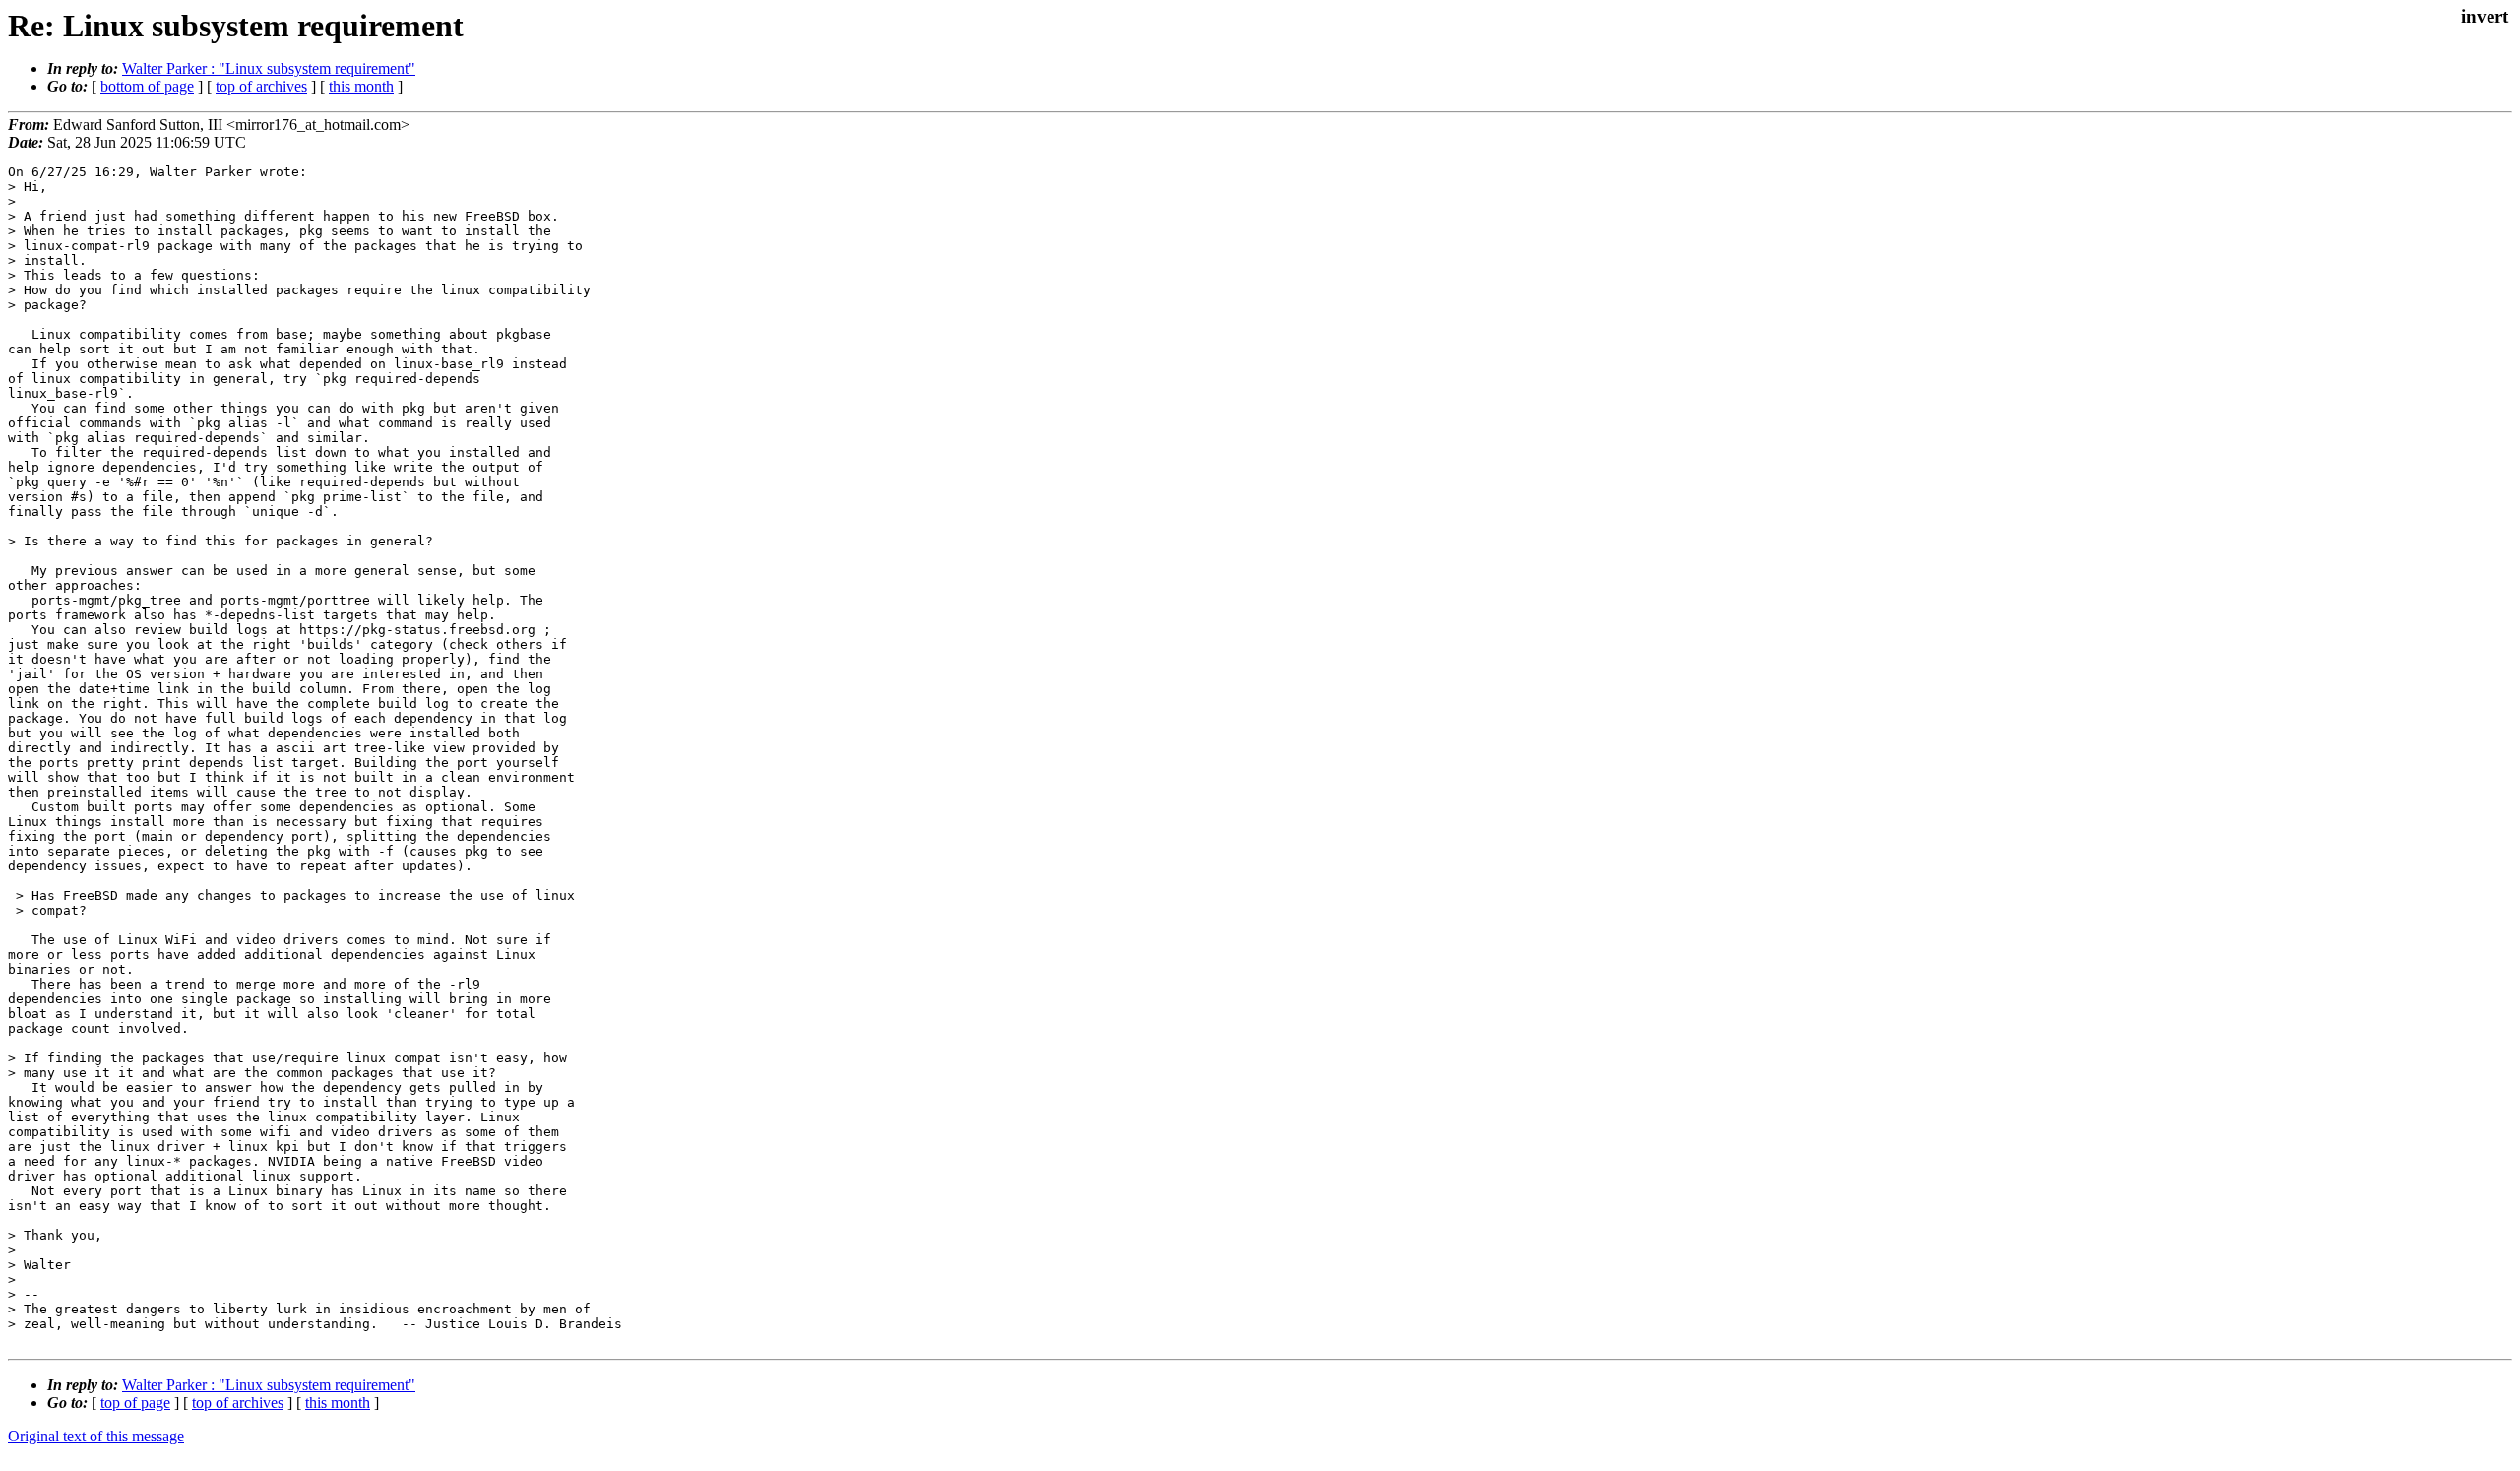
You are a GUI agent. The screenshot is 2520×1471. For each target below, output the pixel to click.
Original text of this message (96, 1436)
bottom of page (147, 86)
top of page (135, 1403)
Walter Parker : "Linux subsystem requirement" (269, 68)
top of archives (261, 86)
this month (361, 86)
